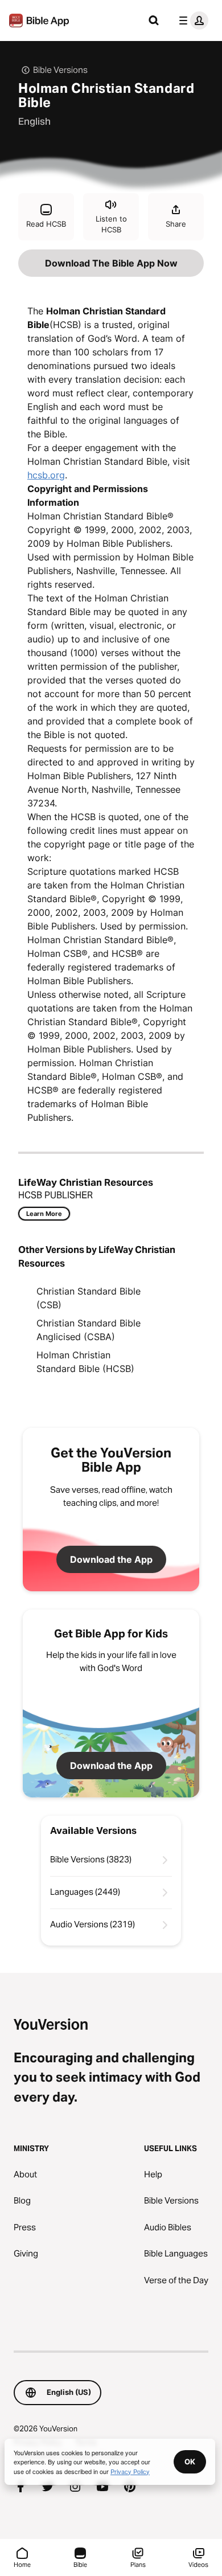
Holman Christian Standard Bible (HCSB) (85, 1362)
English (34, 121)
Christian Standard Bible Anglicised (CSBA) (89, 1330)
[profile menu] (191, 21)
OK (190, 2462)
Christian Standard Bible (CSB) (89, 1298)
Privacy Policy (130, 2471)
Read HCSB (46, 224)
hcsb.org (46, 475)
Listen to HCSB (111, 224)
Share (176, 224)
